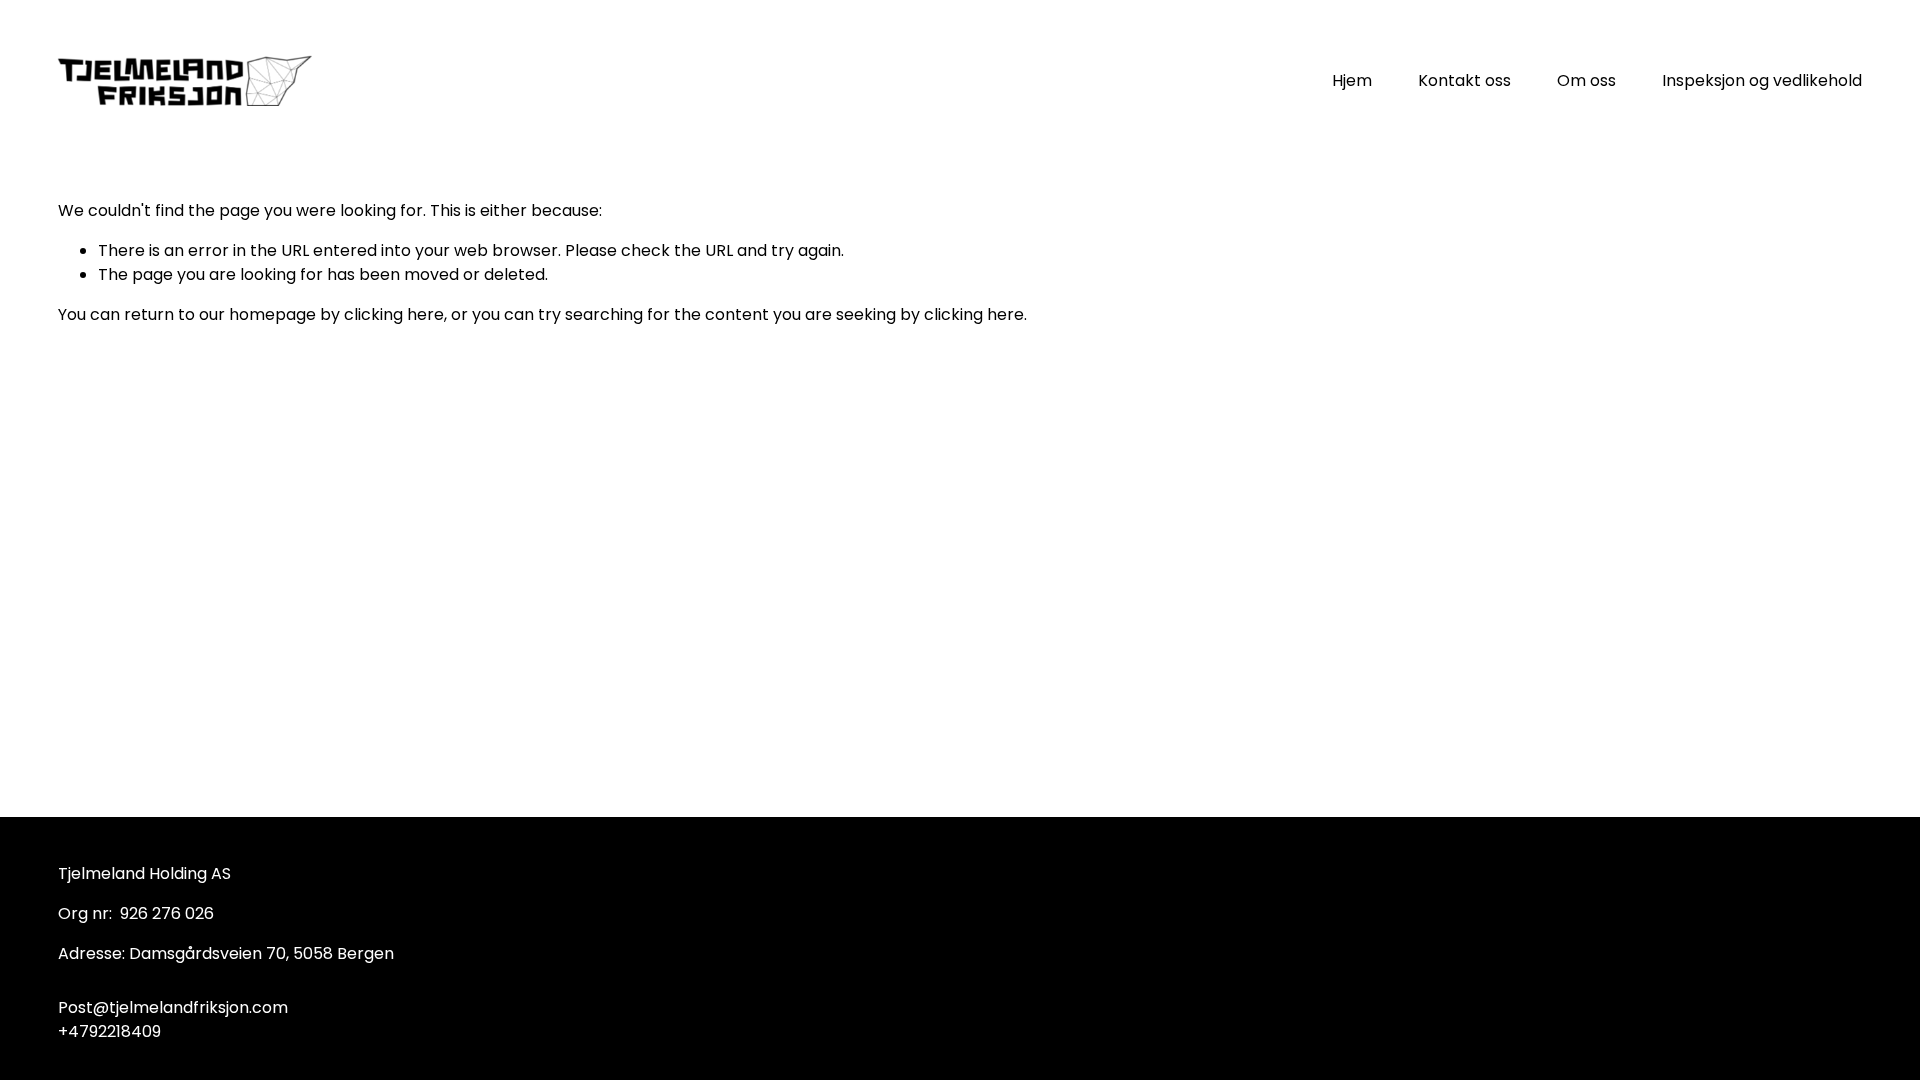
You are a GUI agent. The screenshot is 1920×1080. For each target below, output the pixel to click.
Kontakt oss (1464, 80)
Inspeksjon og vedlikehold (1762, 80)
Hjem (1352, 80)
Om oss (1586, 80)
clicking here (394, 314)
